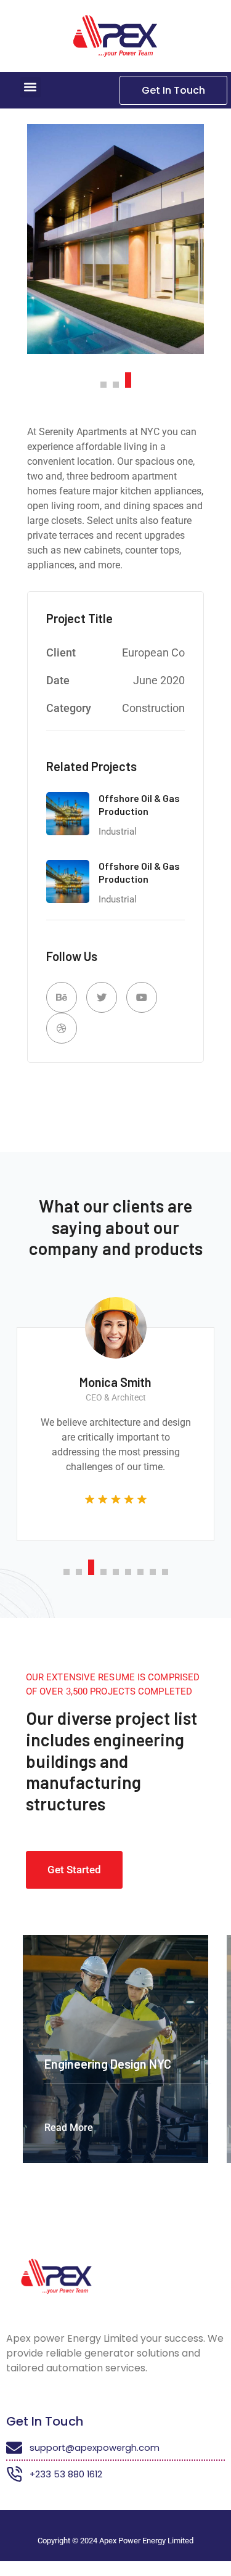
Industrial (118, 832)
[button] (30, 87)
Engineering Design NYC (108, 2064)
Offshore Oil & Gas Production (139, 804)
